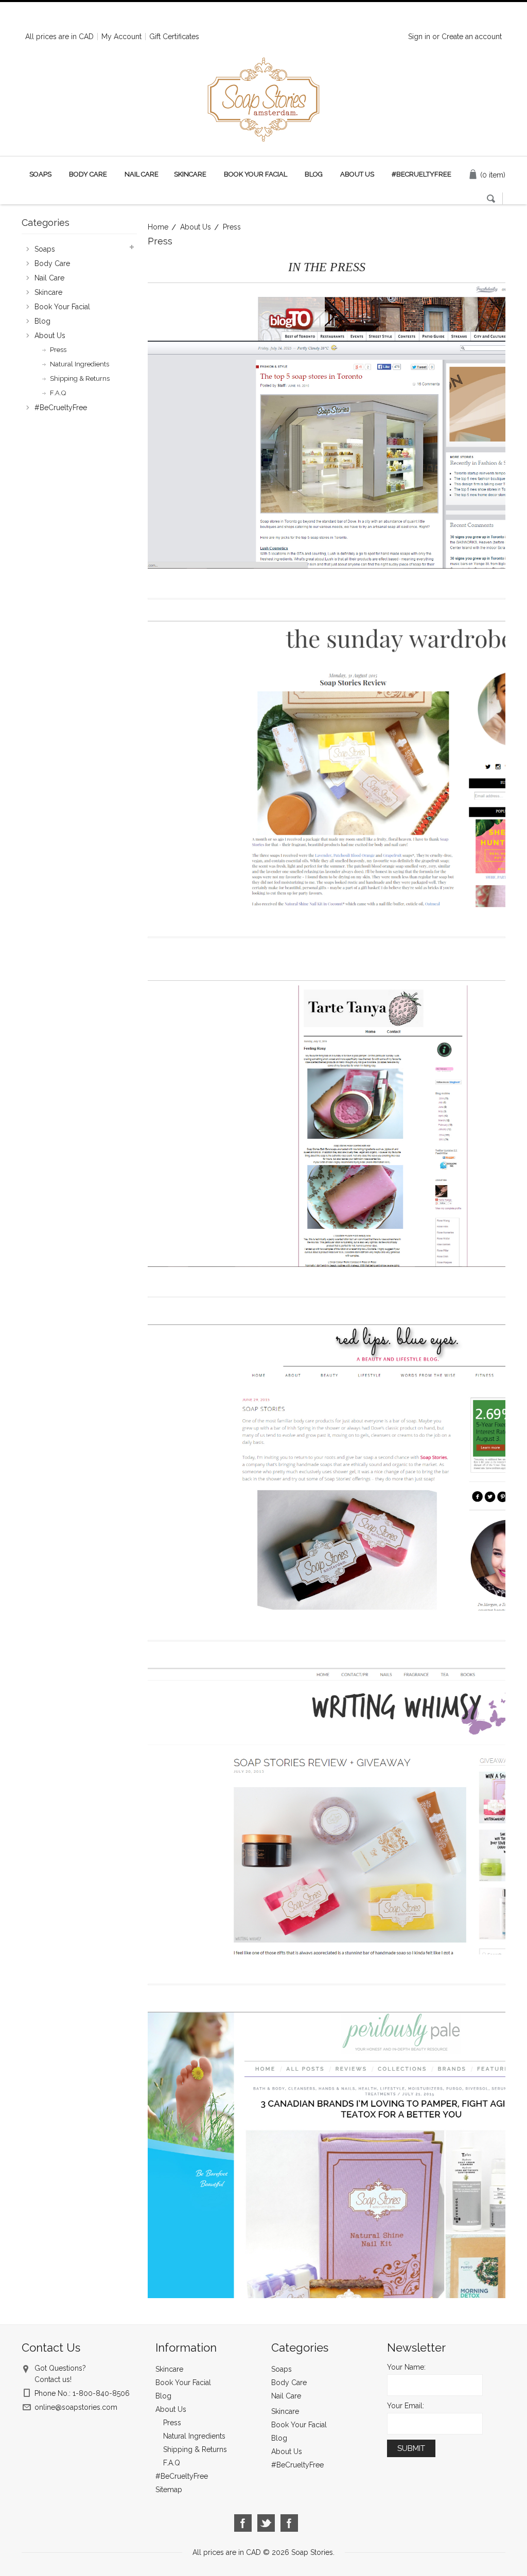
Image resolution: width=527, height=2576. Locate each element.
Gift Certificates (174, 37)
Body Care (88, 174)
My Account (121, 37)
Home (158, 227)
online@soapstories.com (76, 2407)
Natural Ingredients (80, 364)
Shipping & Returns (80, 378)
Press (58, 350)
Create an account (472, 37)
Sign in (419, 37)
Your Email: (406, 2406)
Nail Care (142, 174)
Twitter (266, 2523)
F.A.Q (58, 393)
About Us (196, 227)
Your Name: (406, 2367)
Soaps (40, 174)
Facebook (243, 2523)
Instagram (289, 2523)
